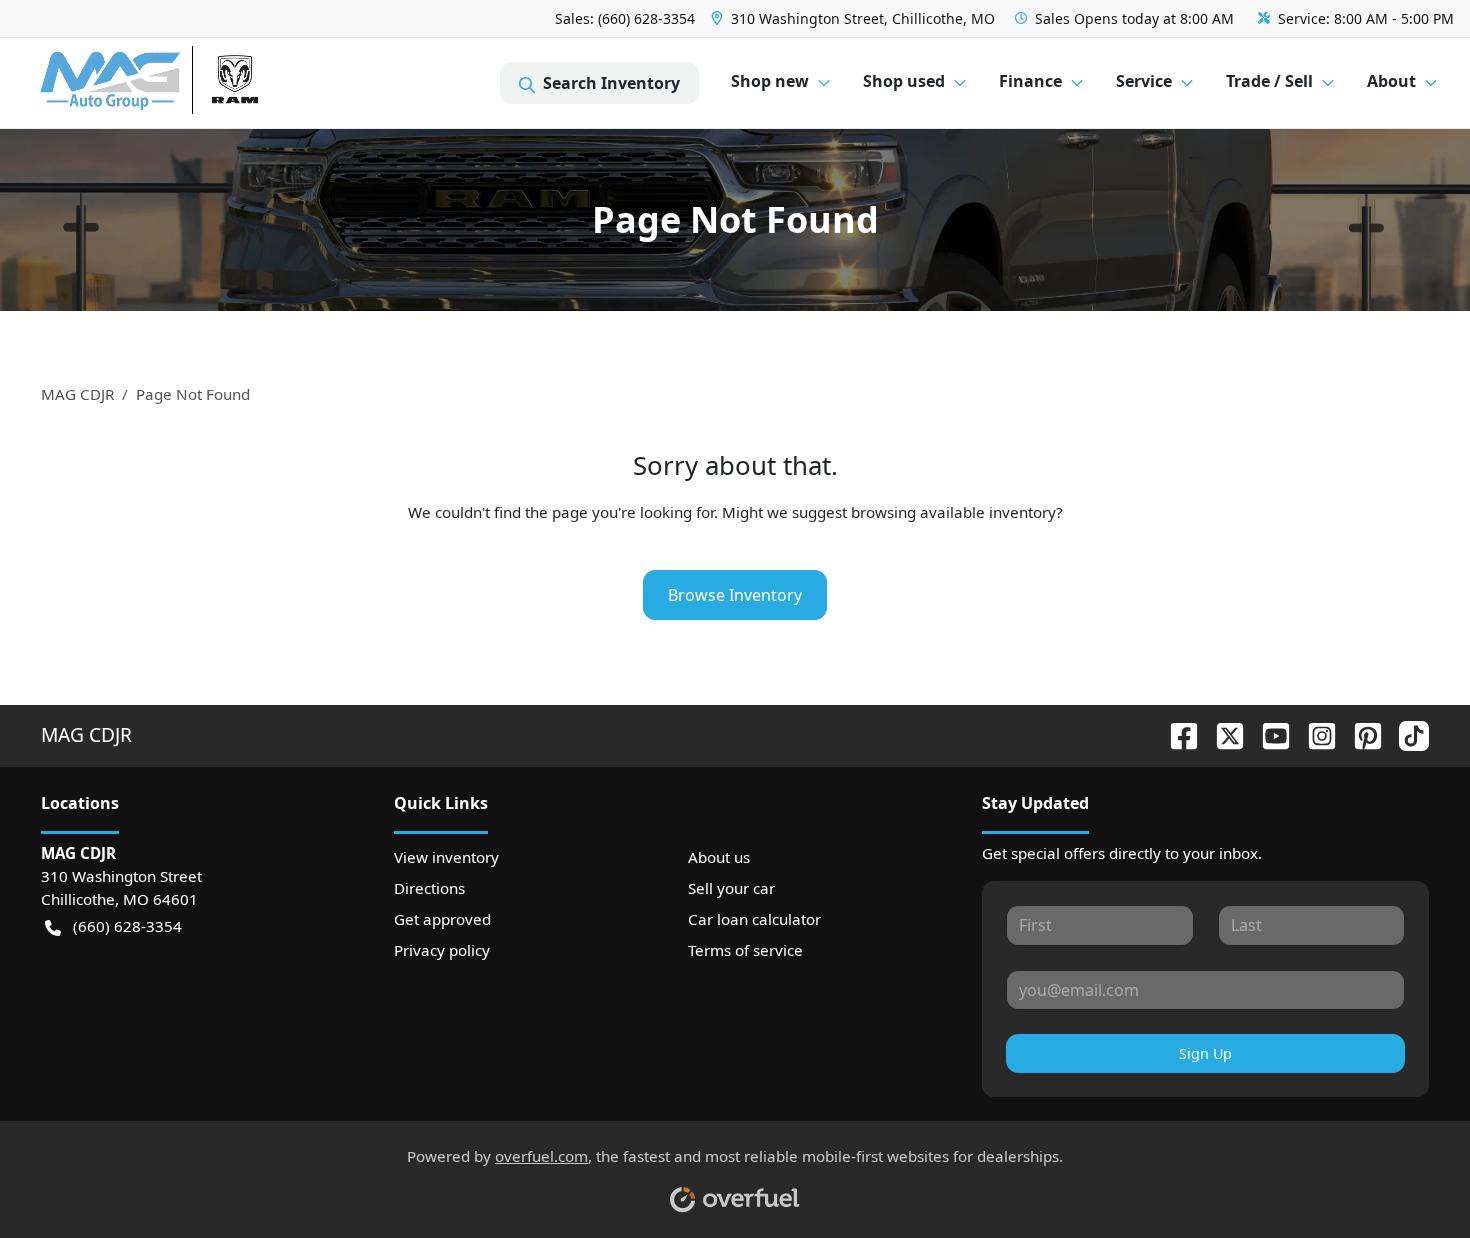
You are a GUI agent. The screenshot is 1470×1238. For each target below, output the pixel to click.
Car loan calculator (754, 919)
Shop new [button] (770, 81)
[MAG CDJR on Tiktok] (1406, 734)
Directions (429, 888)
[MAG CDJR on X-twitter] (1222, 734)
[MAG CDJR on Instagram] (1314, 734)
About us (719, 857)
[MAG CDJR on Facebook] (1176, 734)
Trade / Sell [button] (1269, 81)
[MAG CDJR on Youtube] (1268, 734)
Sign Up (1205, 1053)
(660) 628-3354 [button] (127, 926)
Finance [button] (1030, 81)
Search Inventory (611, 83)
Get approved (442, 919)
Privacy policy (442, 950)
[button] (855, 18)
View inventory (446, 857)
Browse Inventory (735, 595)
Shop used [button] (904, 81)
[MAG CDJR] (224, 83)
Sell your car (731, 888)
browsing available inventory (953, 512)
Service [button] (1144, 81)
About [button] (1391, 81)
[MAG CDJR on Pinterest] (1360, 734)
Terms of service (745, 950)
